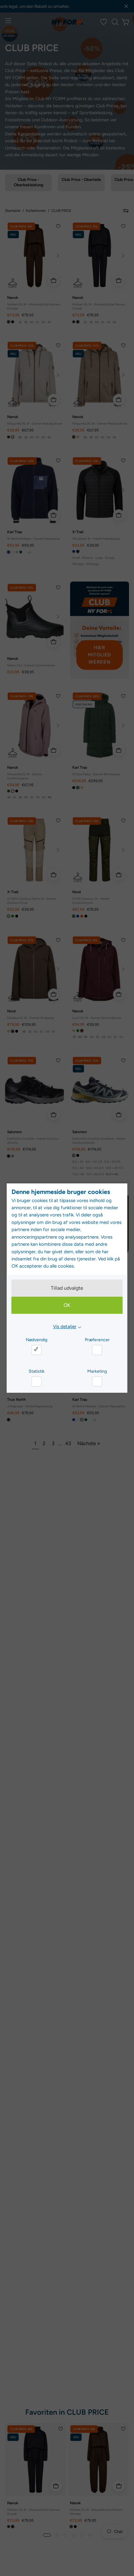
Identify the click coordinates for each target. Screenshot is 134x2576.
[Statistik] (36, 1381)
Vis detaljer (65, 1327)
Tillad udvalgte (67, 1288)
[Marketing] (97, 1381)
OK (67, 1305)
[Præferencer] (97, 1350)
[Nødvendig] (36, 1350)
